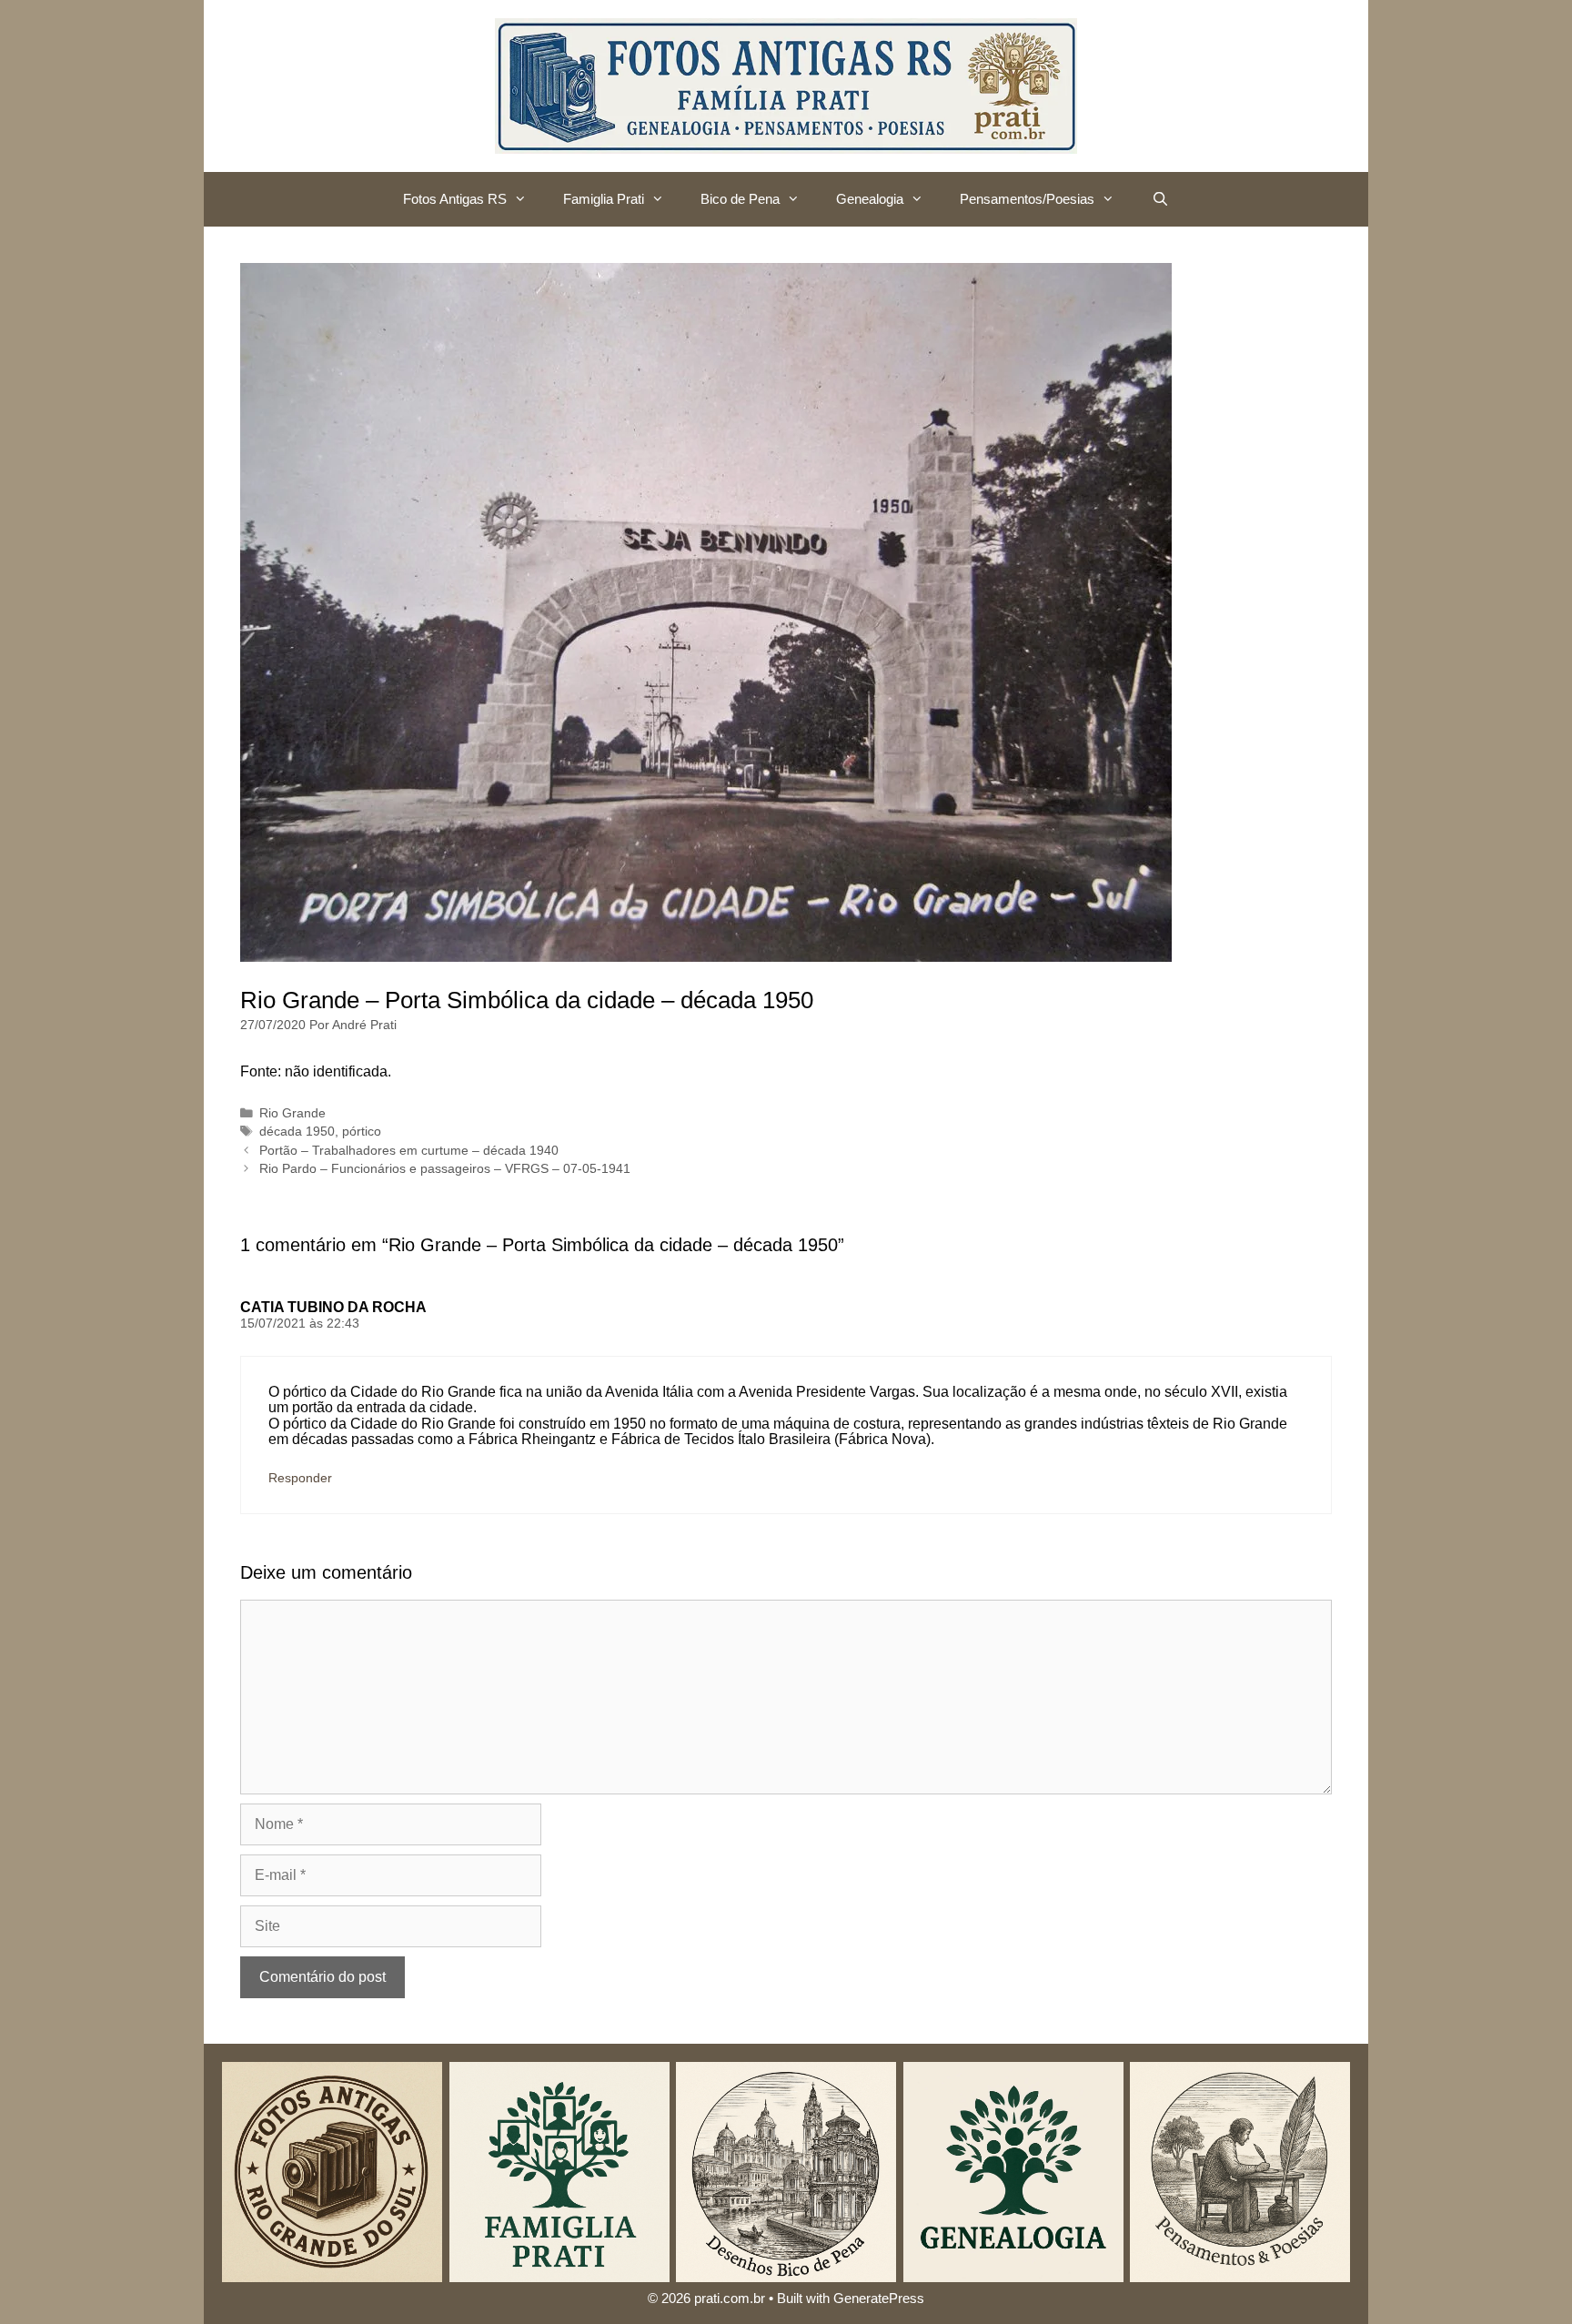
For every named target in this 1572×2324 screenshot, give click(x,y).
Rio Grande (292, 1113)
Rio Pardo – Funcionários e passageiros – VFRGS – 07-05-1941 (445, 1169)
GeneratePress (879, 2298)
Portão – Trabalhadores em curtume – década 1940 (409, 1151)
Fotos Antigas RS (455, 199)
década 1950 (297, 1132)
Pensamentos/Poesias (1027, 199)
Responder (300, 1478)
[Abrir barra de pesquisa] (1159, 199)
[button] (526, 199)
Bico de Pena (740, 199)
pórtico (362, 1132)
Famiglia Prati (604, 199)
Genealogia (870, 199)
